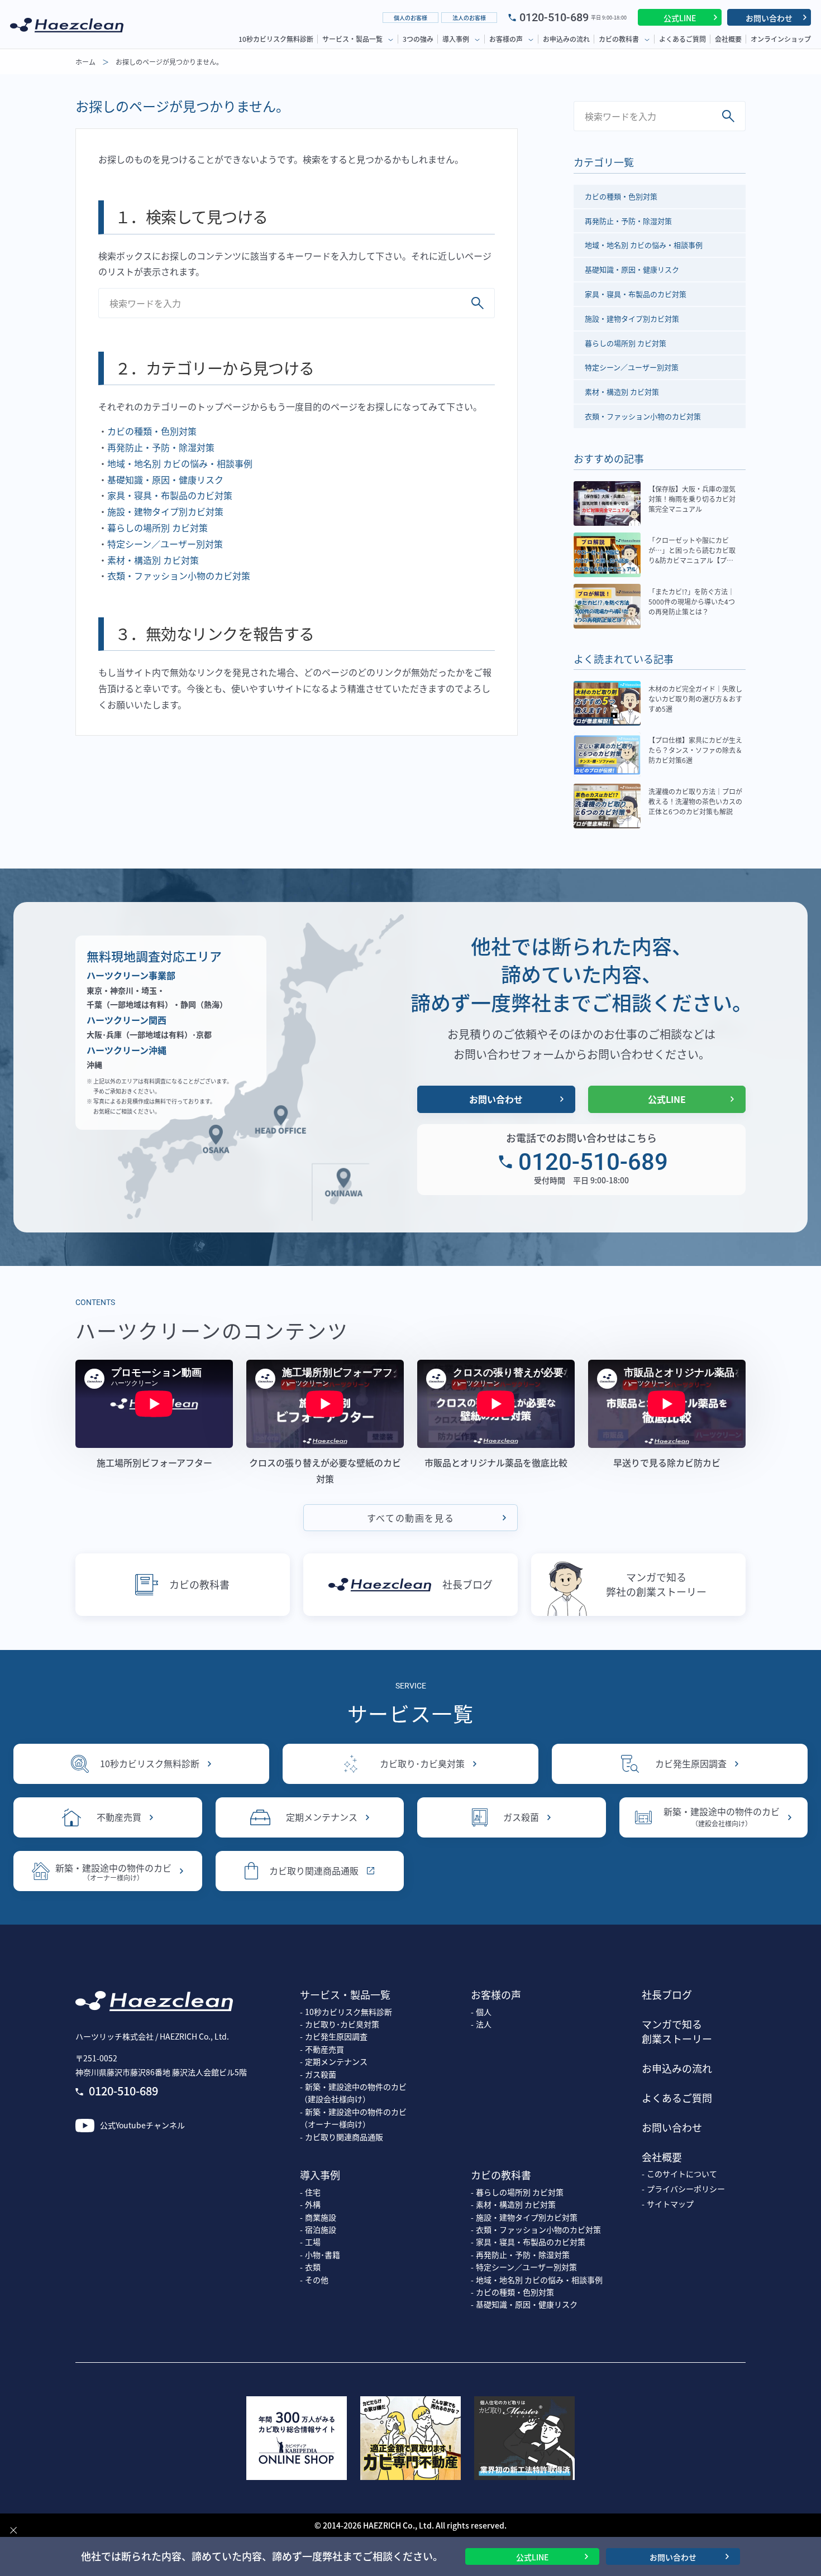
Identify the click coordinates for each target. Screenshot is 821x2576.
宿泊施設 (321, 2229)
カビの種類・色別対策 (152, 431)
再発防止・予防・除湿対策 (161, 447)
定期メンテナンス (322, 1817)
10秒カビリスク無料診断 (276, 39)
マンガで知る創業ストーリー (677, 2031)
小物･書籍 (323, 2254)
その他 (317, 2280)
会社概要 (728, 39)
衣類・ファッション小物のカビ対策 (179, 575)
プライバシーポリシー (686, 2189)
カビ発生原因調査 (691, 1763)
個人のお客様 (410, 18)
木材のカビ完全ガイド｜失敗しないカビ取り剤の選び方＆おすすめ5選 (695, 699)
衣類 (313, 2267)
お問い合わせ (769, 18)
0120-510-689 (554, 17)
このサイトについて (682, 2174)
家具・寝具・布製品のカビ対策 (170, 495)
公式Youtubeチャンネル (142, 2125)
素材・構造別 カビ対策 (153, 560)
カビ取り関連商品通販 (314, 1870)
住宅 (313, 2192)
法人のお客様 (469, 18)
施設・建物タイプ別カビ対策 (165, 511)
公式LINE (680, 18)
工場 (313, 2242)
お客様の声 (506, 39)
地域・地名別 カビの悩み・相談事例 (180, 463)
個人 (484, 2012)
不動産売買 (119, 1817)
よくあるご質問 (682, 39)
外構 (313, 2204)
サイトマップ (670, 2204)
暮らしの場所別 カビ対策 (157, 527)
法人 (484, 2024)
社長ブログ (467, 1584)
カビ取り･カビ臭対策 (422, 1763)
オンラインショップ (781, 39)
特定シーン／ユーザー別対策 (165, 544)
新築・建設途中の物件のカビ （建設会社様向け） (353, 2093)
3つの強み (418, 39)
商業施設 (321, 2217)
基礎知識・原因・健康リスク (165, 479)
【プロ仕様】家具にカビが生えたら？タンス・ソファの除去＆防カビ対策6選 (695, 750)
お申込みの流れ (566, 39)
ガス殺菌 (521, 1817)
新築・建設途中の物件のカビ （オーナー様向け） (353, 2118)
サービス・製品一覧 (352, 39)
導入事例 (456, 39)
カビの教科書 (619, 39)
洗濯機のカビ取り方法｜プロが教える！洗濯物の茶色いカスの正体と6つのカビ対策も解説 (695, 801)
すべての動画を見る (410, 1518)
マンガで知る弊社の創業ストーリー (656, 1584)
